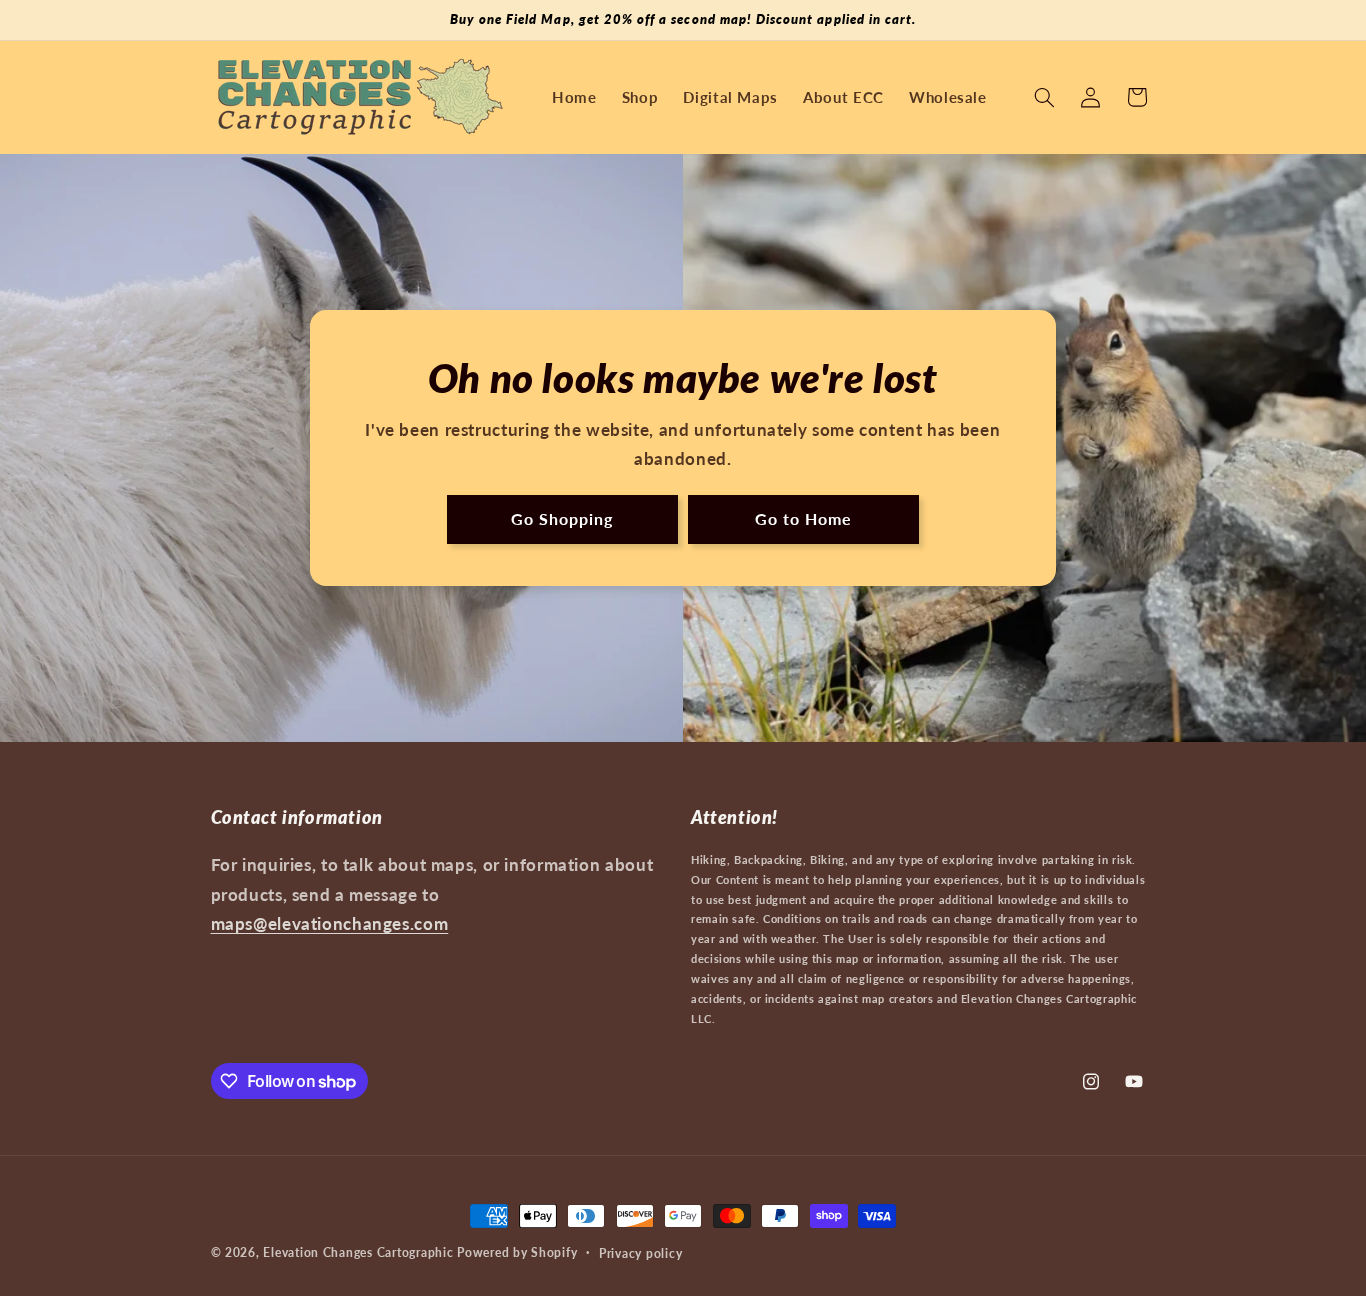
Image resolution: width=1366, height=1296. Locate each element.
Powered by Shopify (517, 1252)
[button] (1044, 97)
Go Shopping (562, 518)
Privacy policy (640, 1253)
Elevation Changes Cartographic (358, 1252)
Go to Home (804, 518)
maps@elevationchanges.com (330, 923)
